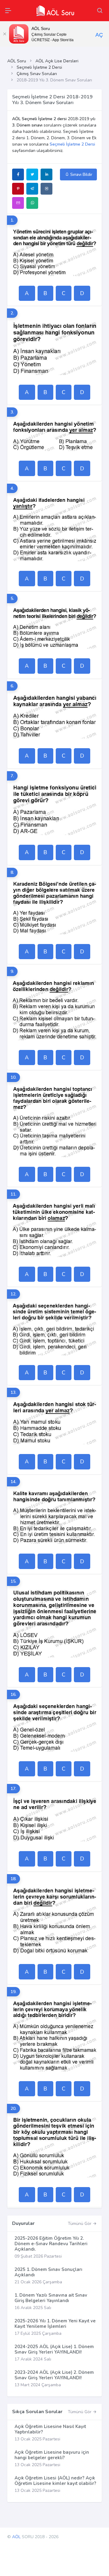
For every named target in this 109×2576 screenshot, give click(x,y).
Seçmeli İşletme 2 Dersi (39, 67)
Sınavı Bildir (81, 174)
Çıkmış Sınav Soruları (37, 74)
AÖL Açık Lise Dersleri (57, 61)
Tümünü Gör (80, 2224)
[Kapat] (5, 34)
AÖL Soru (17, 61)
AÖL (16, 2537)
